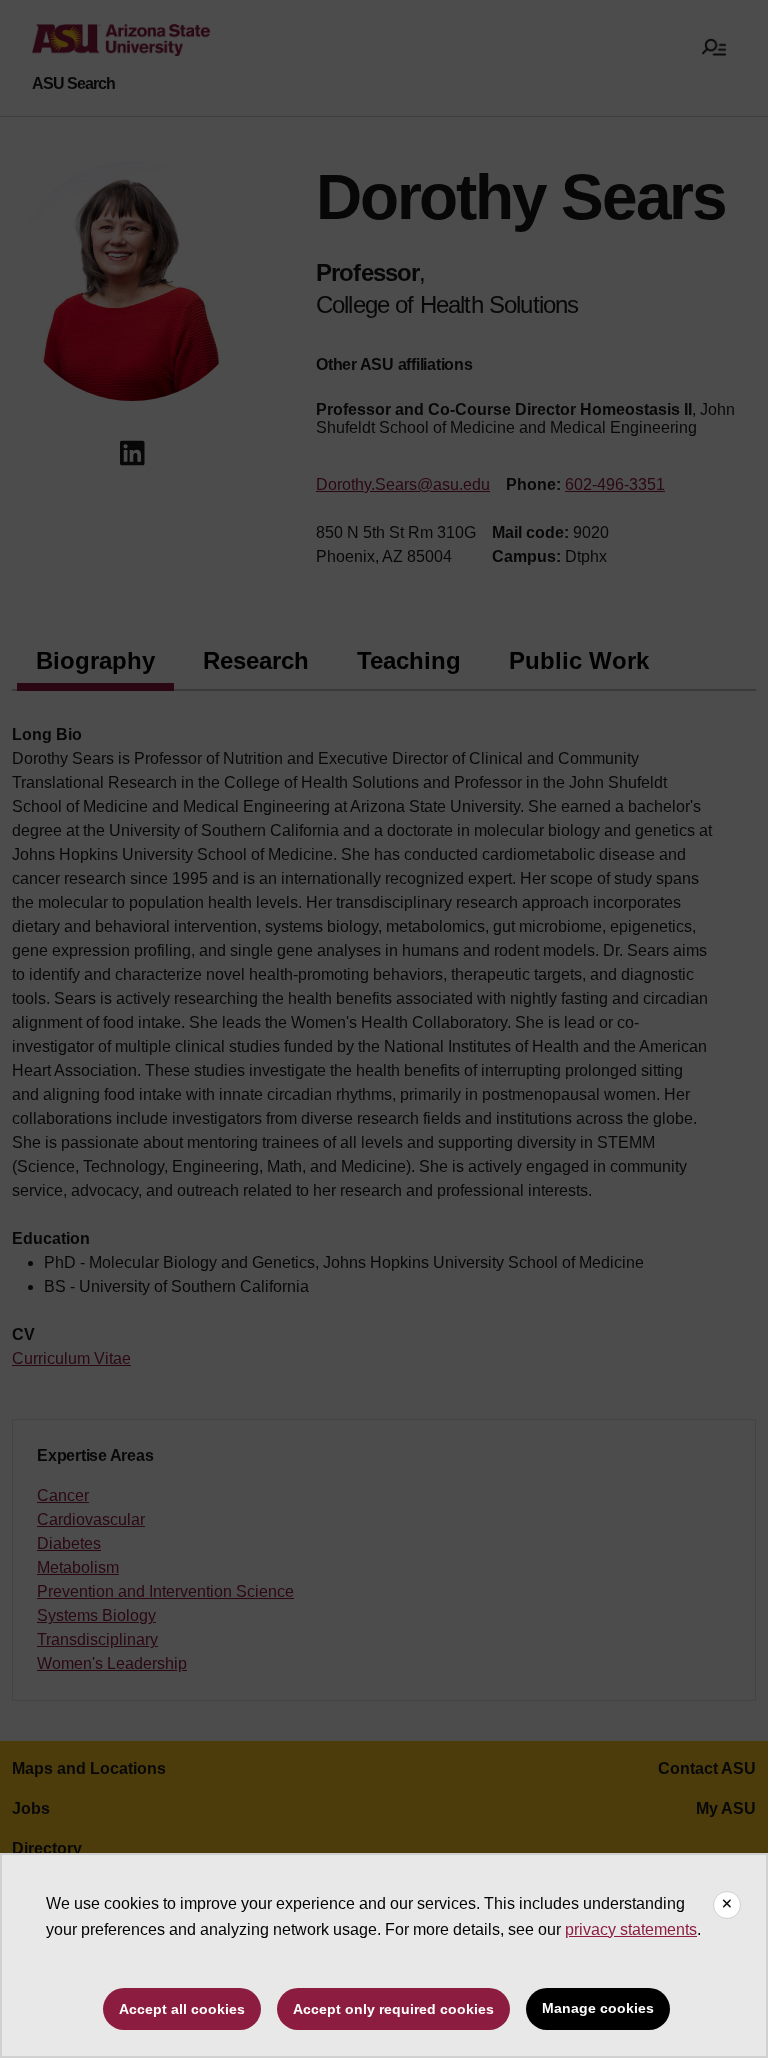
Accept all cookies (182, 2009)
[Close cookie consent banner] (727, 1905)
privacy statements (631, 1929)
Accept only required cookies (393, 2009)
